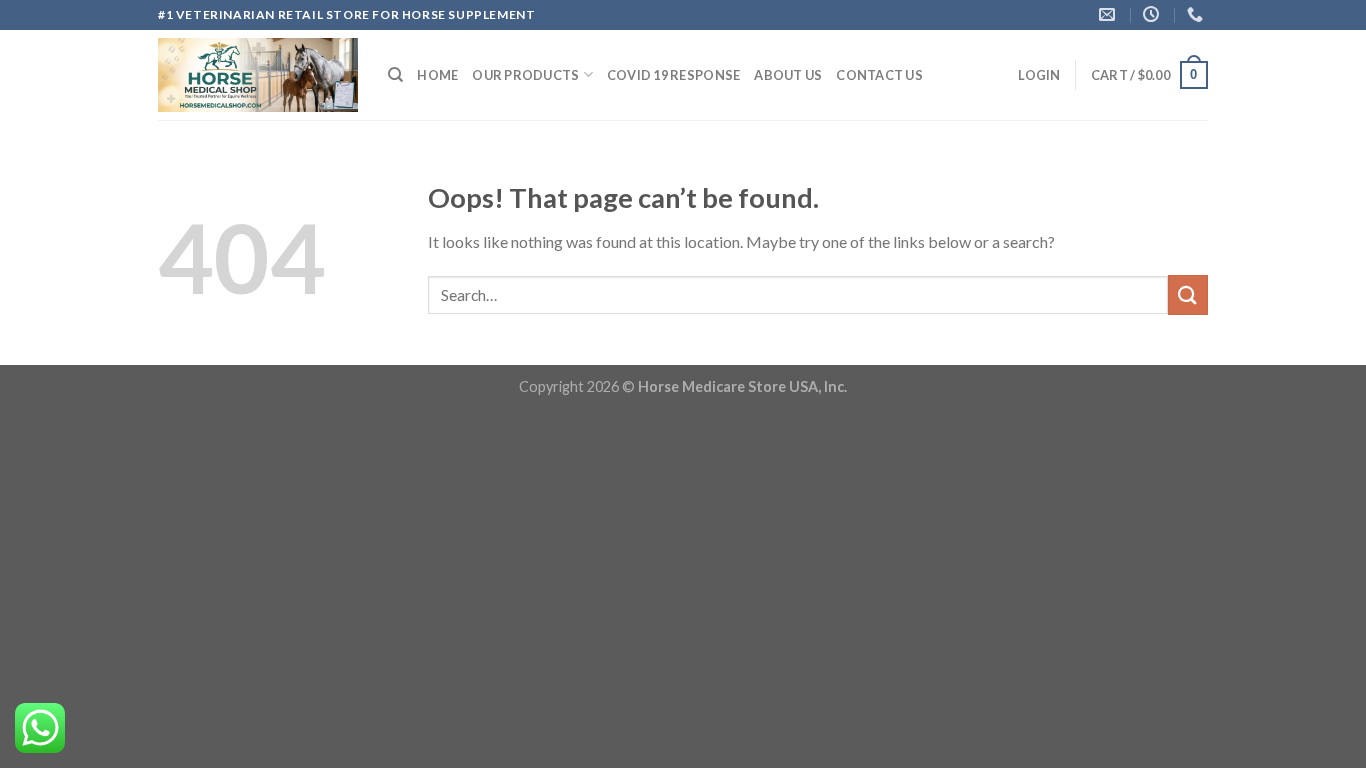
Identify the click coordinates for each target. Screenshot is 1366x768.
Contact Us (879, 75)
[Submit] (1188, 294)
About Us (788, 75)
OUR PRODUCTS (525, 75)
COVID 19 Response (673, 75)
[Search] (395, 75)
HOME (437, 75)
